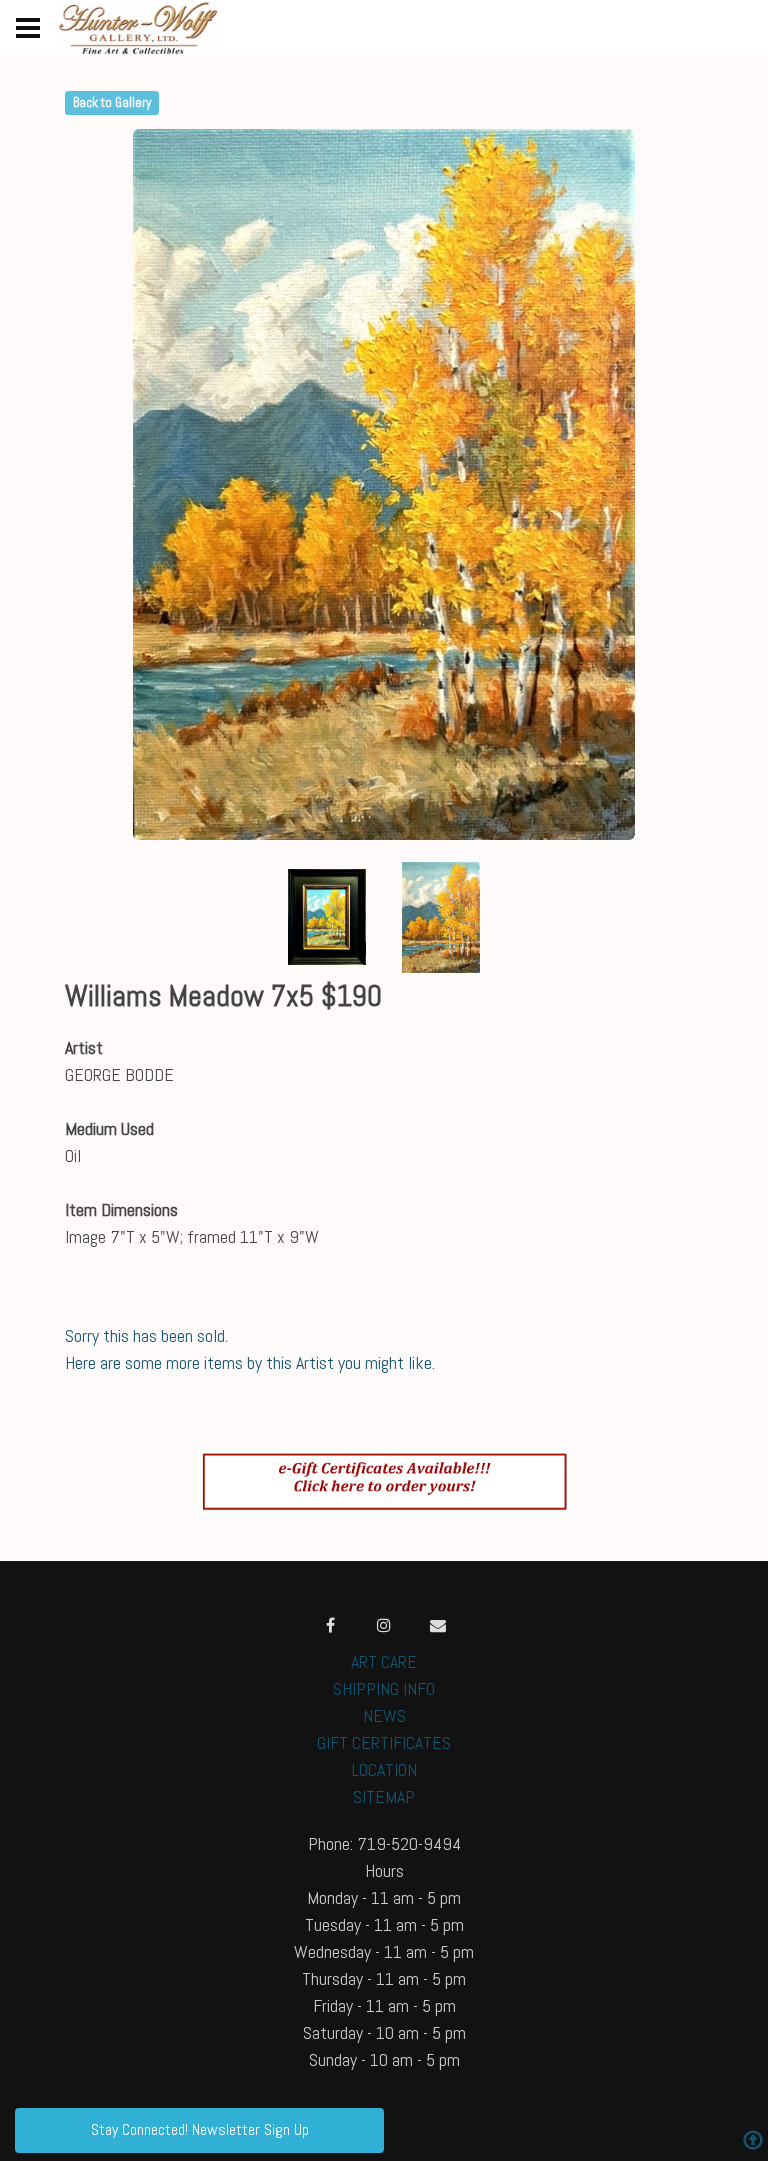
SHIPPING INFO (384, 1688)
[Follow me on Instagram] (384, 1625)
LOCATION (384, 1769)
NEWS (384, 1715)
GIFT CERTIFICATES (384, 1742)
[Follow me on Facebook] (330, 1625)
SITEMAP (384, 1796)
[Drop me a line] (438, 1625)
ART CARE (384, 1661)
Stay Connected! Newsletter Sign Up (200, 2129)
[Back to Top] (753, 2142)
